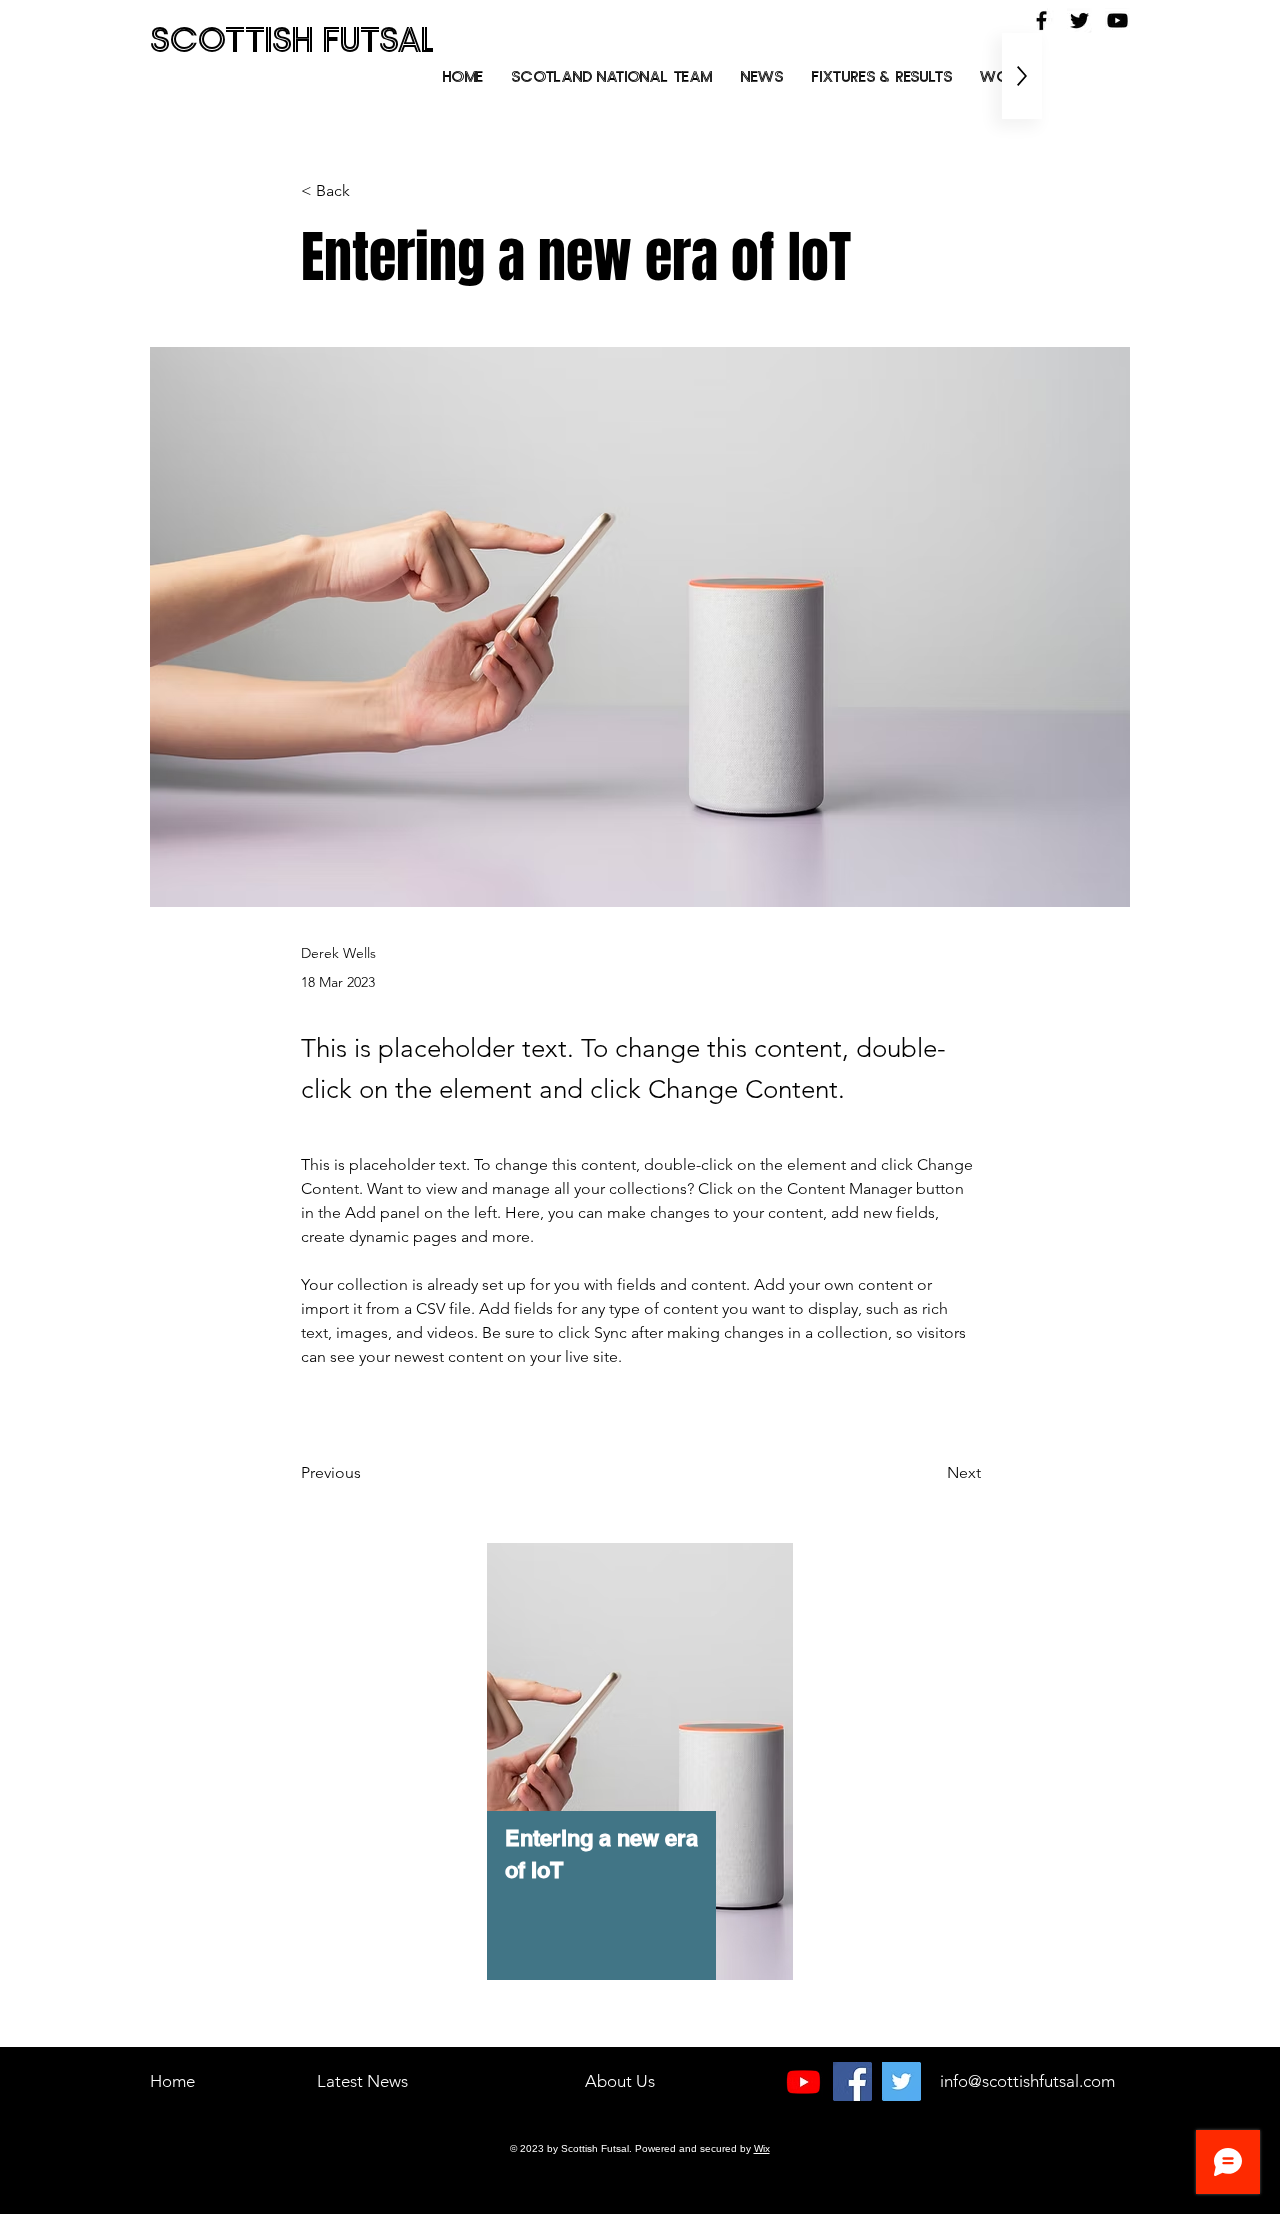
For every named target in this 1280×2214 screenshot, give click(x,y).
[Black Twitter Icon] (1079, 20)
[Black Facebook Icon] (1041, 20)
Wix (762, 2148)
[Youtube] (803, 2081)
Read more (171, 2129)
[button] (882, 76)
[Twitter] (901, 2081)
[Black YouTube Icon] (1117, 20)
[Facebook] (852, 2081)
